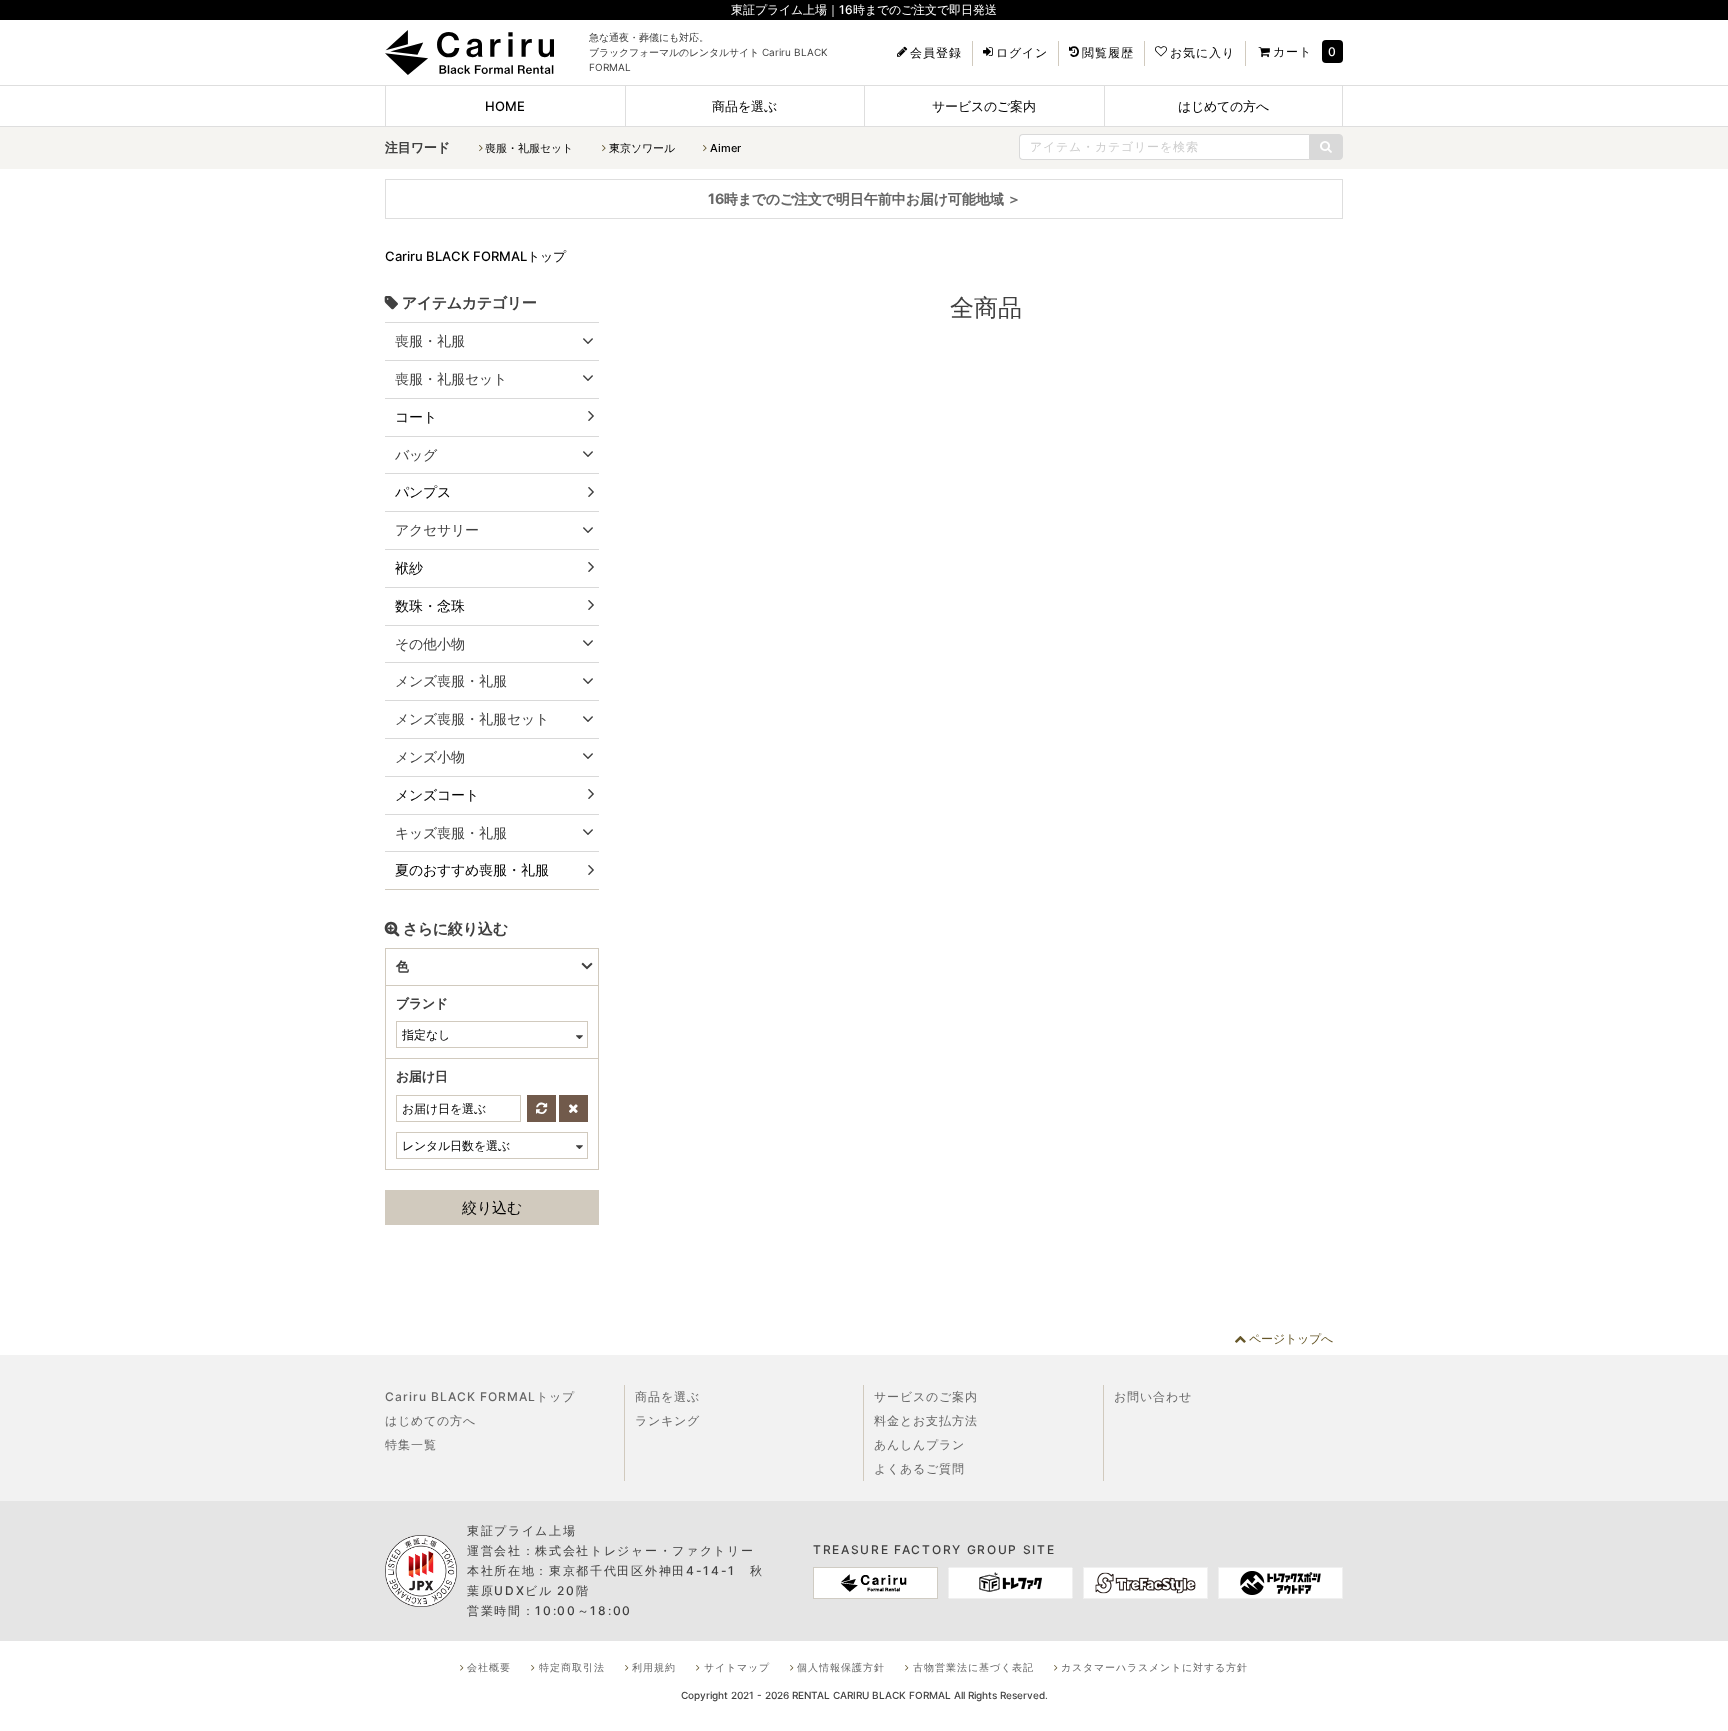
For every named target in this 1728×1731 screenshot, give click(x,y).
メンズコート (437, 794)
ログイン (1022, 53)
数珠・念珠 (430, 605)
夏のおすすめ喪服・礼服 (472, 869)
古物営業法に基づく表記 (973, 1667)
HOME (505, 106)
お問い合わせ (1153, 1396)
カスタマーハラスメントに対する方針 (1154, 1667)
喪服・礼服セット (529, 148)
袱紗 (409, 567)
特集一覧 (411, 1444)
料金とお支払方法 (926, 1420)
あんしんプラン (919, 1444)
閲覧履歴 (1108, 53)
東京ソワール (642, 148)
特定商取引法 (572, 1667)
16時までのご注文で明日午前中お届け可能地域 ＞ (864, 198)
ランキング (667, 1420)
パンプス (423, 491)
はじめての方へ (1223, 106)
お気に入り (1202, 53)
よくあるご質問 (919, 1468)
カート (1292, 51)
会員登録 (936, 53)
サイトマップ (737, 1667)
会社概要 (489, 1667)
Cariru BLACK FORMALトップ (480, 1396)
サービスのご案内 (984, 106)
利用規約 (654, 1667)
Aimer (725, 148)
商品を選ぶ (744, 106)
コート (416, 416)
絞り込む (492, 1207)
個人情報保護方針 (841, 1667)
